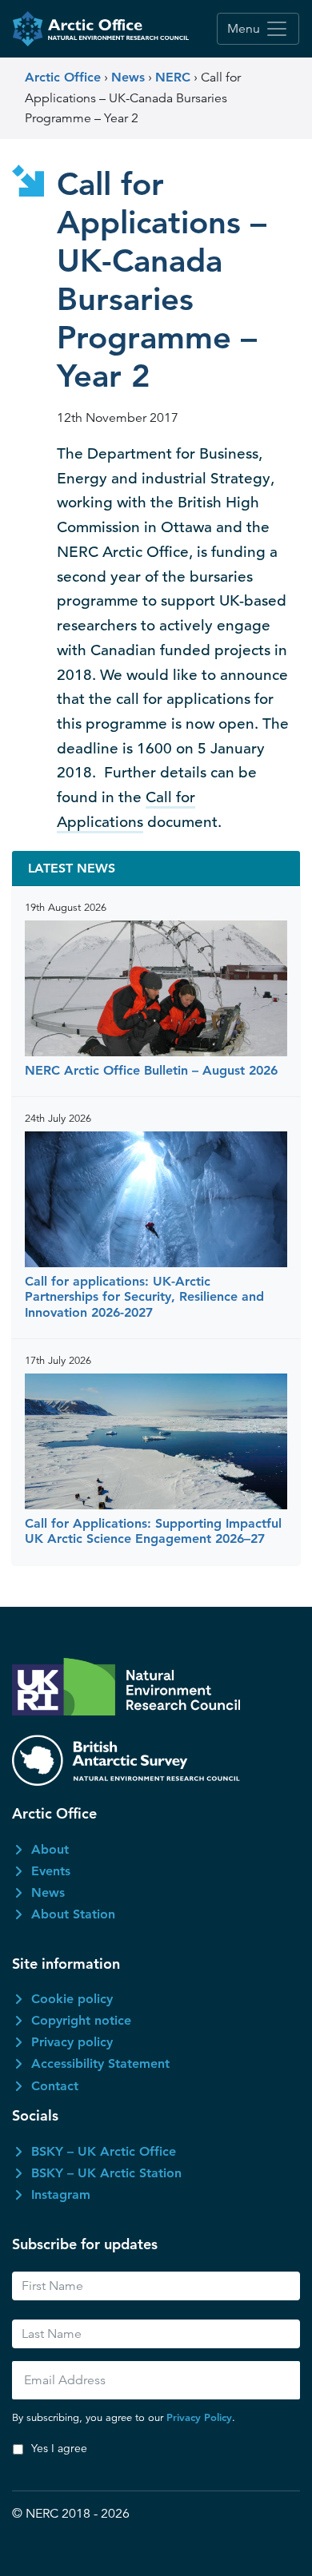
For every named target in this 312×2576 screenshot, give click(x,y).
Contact (55, 2086)
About (50, 1849)
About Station (73, 1914)
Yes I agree (59, 2448)
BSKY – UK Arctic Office (104, 2151)
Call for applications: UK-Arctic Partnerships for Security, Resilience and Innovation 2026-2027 (144, 1296)
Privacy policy (72, 2042)
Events (51, 1871)
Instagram (61, 2194)
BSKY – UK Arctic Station (106, 2173)
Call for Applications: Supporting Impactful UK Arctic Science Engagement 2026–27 (153, 1531)
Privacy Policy (199, 2417)
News (48, 1892)
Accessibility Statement (100, 2063)
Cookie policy (72, 1999)
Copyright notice (81, 2020)
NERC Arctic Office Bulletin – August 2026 (151, 1070)
